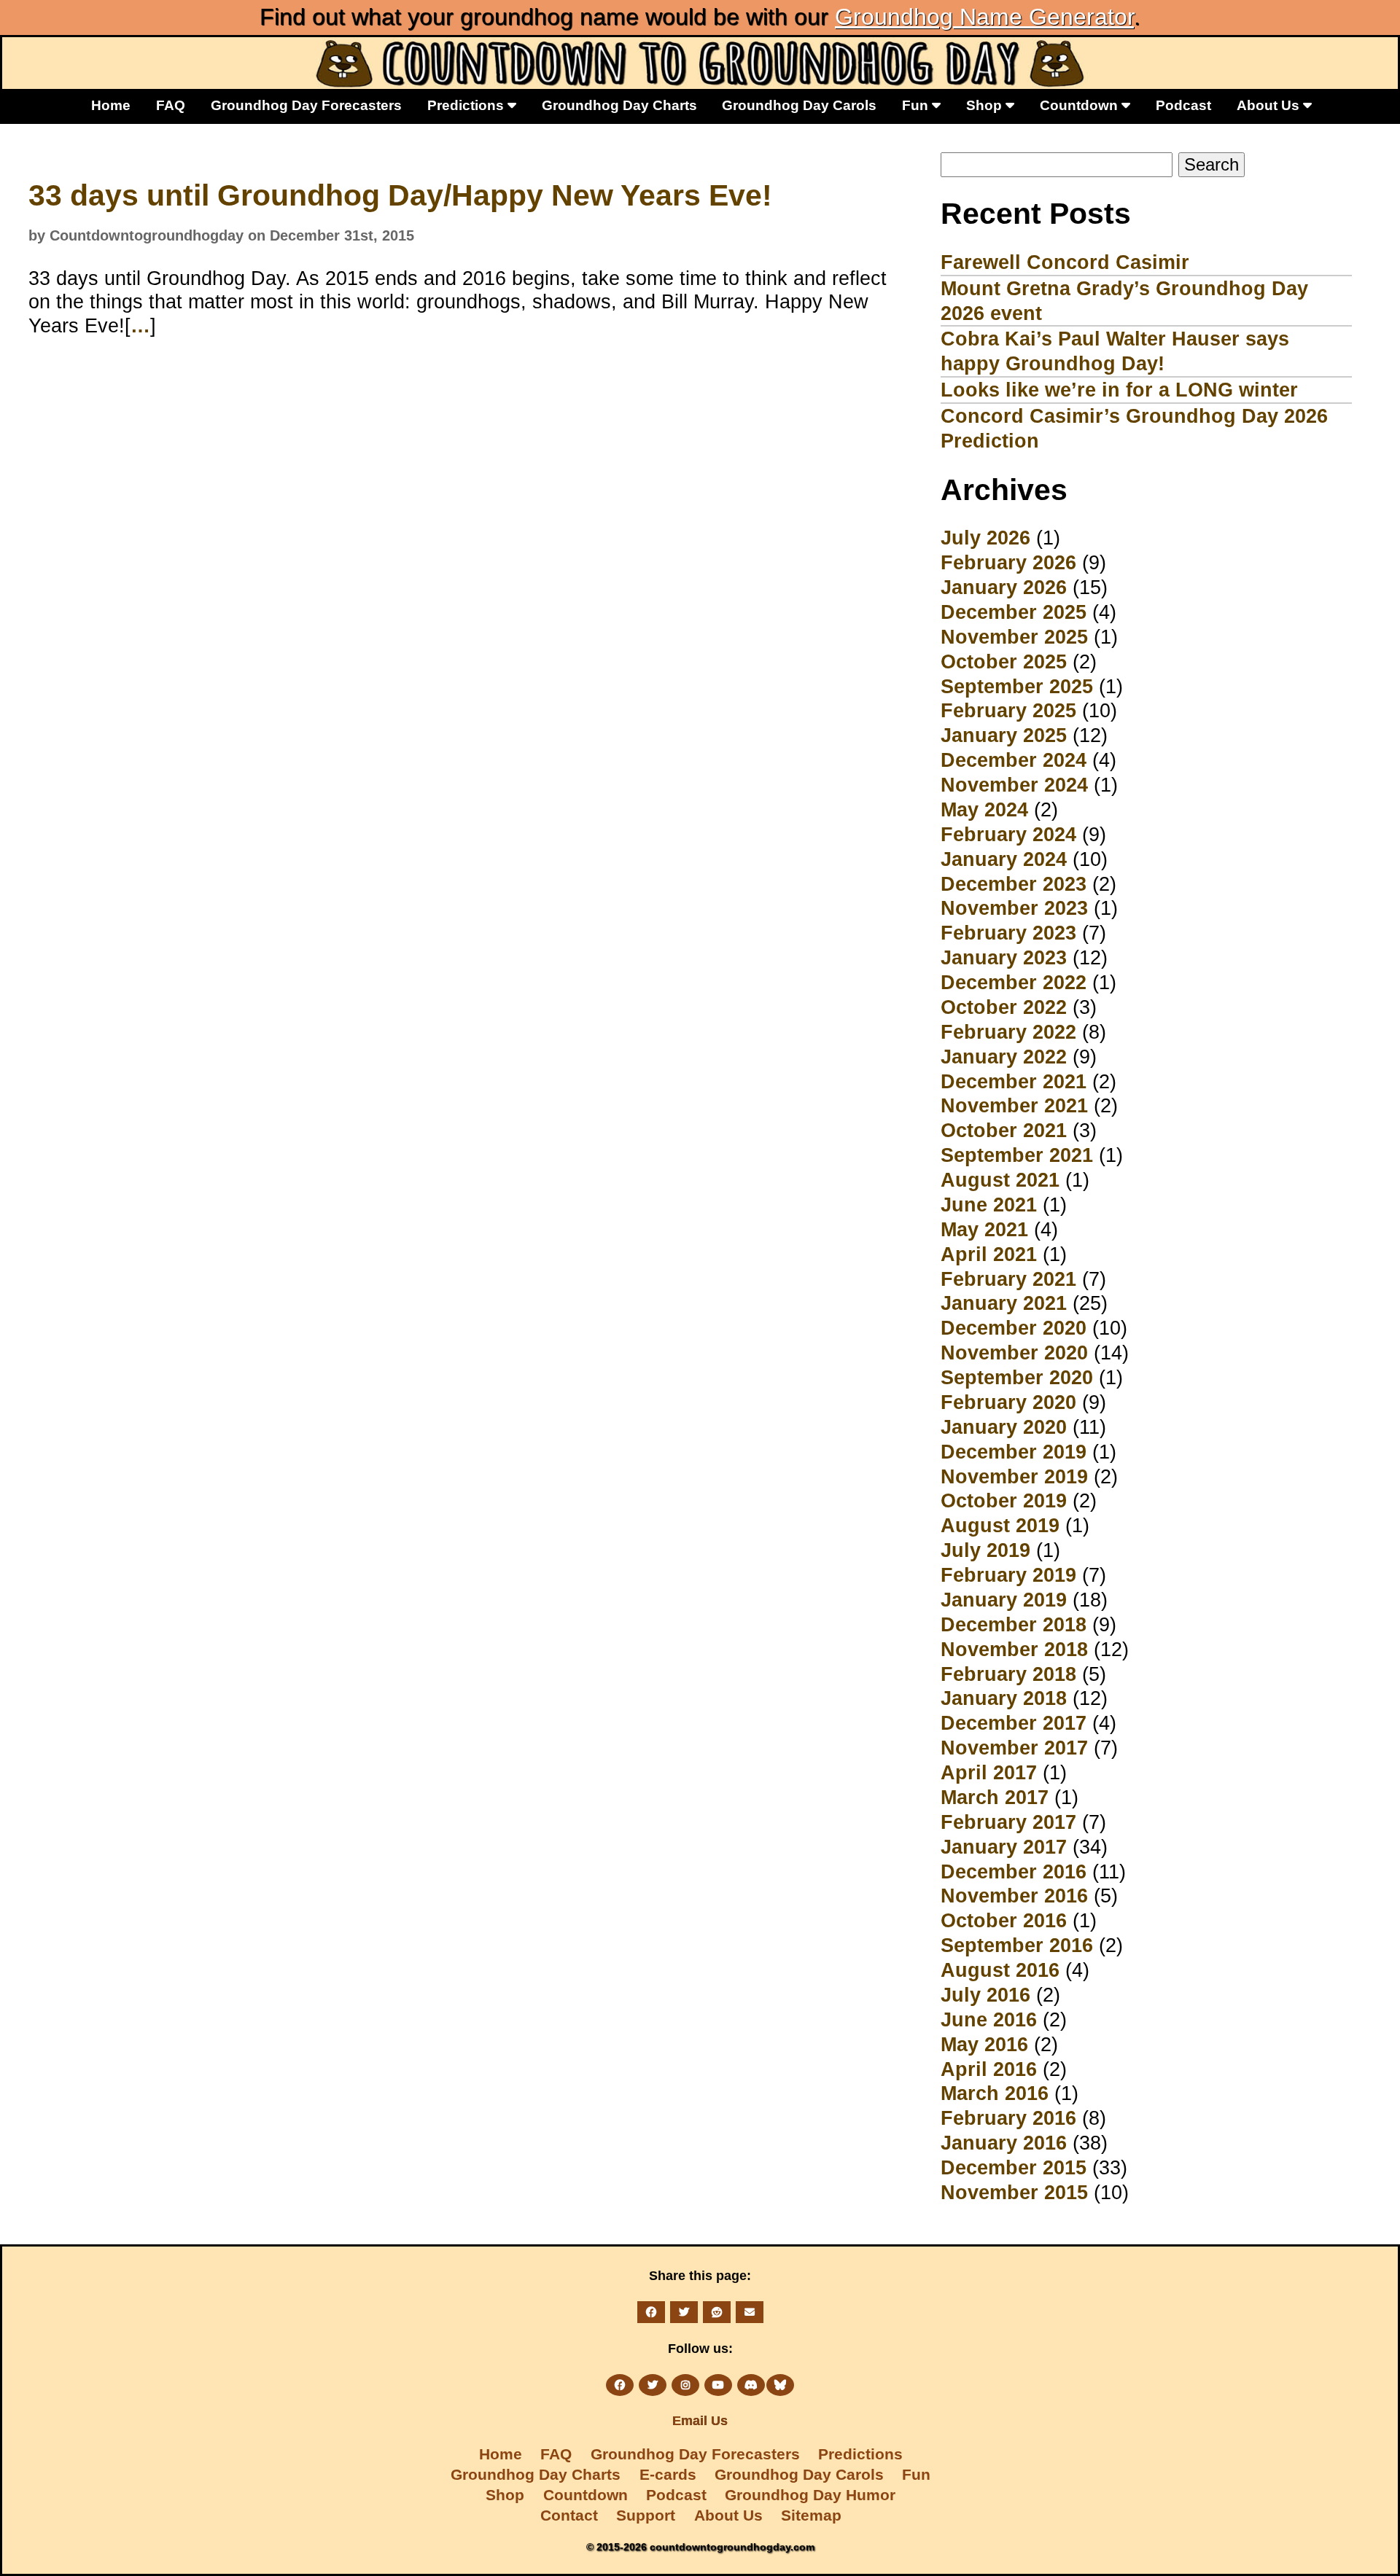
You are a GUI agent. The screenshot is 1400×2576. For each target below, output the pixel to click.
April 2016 (989, 2069)
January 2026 (1004, 587)
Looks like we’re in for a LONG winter (1119, 390)
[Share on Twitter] (684, 2312)
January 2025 (1004, 735)
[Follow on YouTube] (718, 2385)
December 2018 (1014, 1624)
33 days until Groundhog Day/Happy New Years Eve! (400, 195)
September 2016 (1017, 1945)
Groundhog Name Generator (984, 17)
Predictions (467, 105)
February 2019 (1008, 1575)
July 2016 (985, 1995)
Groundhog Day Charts (619, 105)
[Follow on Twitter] (653, 2385)
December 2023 (1014, 884)
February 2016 (1008, 2118)
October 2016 (1004, 1920)
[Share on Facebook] (651, 2312)
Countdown (1081, 105)
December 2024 (1014, 760)
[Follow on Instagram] (685, 2385)
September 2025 (1017, 686)
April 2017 (989, 1772)
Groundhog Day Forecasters (306, 105)
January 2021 (1004, 1303)
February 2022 (1008, 1032)
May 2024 (984, 809)
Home (111, 105)
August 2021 (1000, 1180)
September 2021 (1017, 1155)
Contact (569, 2515)
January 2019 (1004, 1600)
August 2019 (1000, 1525)
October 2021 (1004, 1130)
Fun (917, 105)
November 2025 (1014, 637)
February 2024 (1008, 834)
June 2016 (989, 2019)
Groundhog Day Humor (810, 2495)
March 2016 (995, 2093)
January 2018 (1004, 1698)
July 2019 (985, 1550)
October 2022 (1004, 1007)
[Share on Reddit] (717, 2312)
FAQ (171, 105)
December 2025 (1014, 612)
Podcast (1183, 105)
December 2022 (1014, 982)
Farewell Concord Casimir (1065, 262)
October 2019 (1004, 1500)
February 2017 (1008, 1822)
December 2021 (1014, 1081)
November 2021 (1014, 1105)
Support (646, 2515)
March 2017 (995, 1797)
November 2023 (1014, 908)
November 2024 (1014, 785)
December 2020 (1014, 1328)
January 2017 (1004, 1847)
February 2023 (1008, 933)
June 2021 (989, 1205)
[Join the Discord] (751, 2385)
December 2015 (1014, 2167)
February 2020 (1008, 1402)
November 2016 (1014, 1896)
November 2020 (1014, 1353)
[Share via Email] (750, 2312)
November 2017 (1014, 1748)
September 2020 (1017, 1377)
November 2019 (1014, 1476)
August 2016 (1000, 1970)
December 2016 (1014, 1871)
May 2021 (984, 1229)
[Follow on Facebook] (620, 2385)
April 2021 (989, 1254)
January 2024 (1004, 859)
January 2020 (1004, 1427)
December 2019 (1014, 1452)
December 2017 (1014, 1723)
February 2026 (1008, 562)
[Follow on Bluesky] (780, 2385)
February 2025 (1008, 710)
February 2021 (1008, 1279)
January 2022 (1004, 1057)
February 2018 (1008, 1674)
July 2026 (985, 538)
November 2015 (1014, 2192)
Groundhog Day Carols (799, 105)
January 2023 (1004, 957)
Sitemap (811, 2515)
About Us (1270, 105)
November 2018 (1014, 1649)
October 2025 (1004, 661)
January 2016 (1004, 2143)
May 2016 (984, 2044)
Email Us (700, 2421)
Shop (986, 105)
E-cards (668, 2474)
